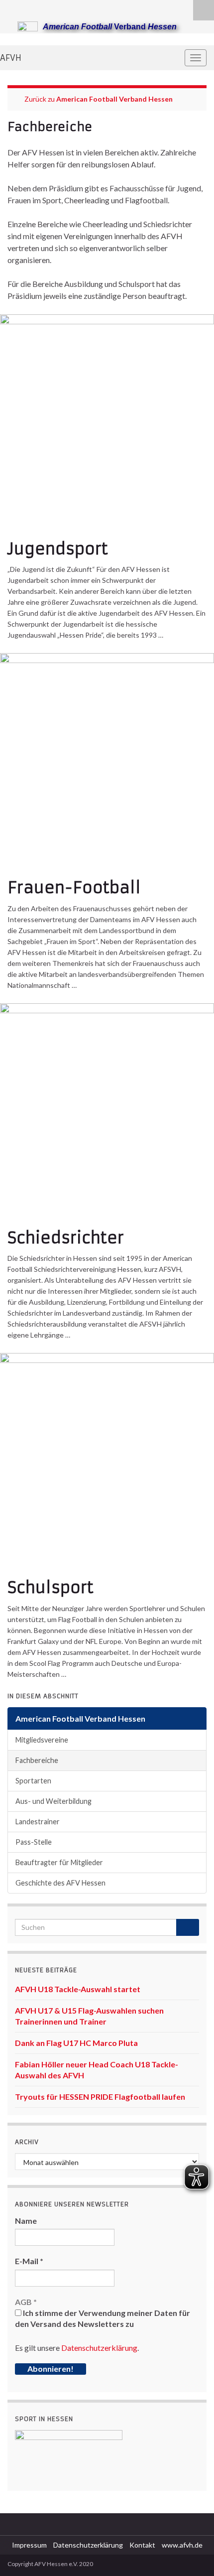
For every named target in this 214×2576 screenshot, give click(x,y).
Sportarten (33, 1781)
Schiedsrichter (66, 1238)
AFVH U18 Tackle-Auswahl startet (78, 1989)
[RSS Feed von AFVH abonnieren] (12, 8)
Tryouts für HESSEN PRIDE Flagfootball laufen (100, 2097)
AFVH (11, 58)
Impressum (29, 2545)
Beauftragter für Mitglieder (59, 1862)
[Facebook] (28, 8)
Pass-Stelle (34, 1842)
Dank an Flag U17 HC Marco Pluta (76, 2043)
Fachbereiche (37, 1760)
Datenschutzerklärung (99, 2348)
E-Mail (29, 2261)
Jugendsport (58, 549)
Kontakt (142, 2545)
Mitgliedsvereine (42, 1740)
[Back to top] (192, 2554)
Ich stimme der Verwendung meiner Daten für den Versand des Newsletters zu (103, 2318)
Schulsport (51, 1588)
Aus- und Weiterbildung (53, 1801)
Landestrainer (38, 1822)
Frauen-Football (74, 888)
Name (26, 2221)
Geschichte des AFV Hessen (60, 1883)
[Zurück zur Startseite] (107, 39)
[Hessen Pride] (44, 8)
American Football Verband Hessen (114, 99)
